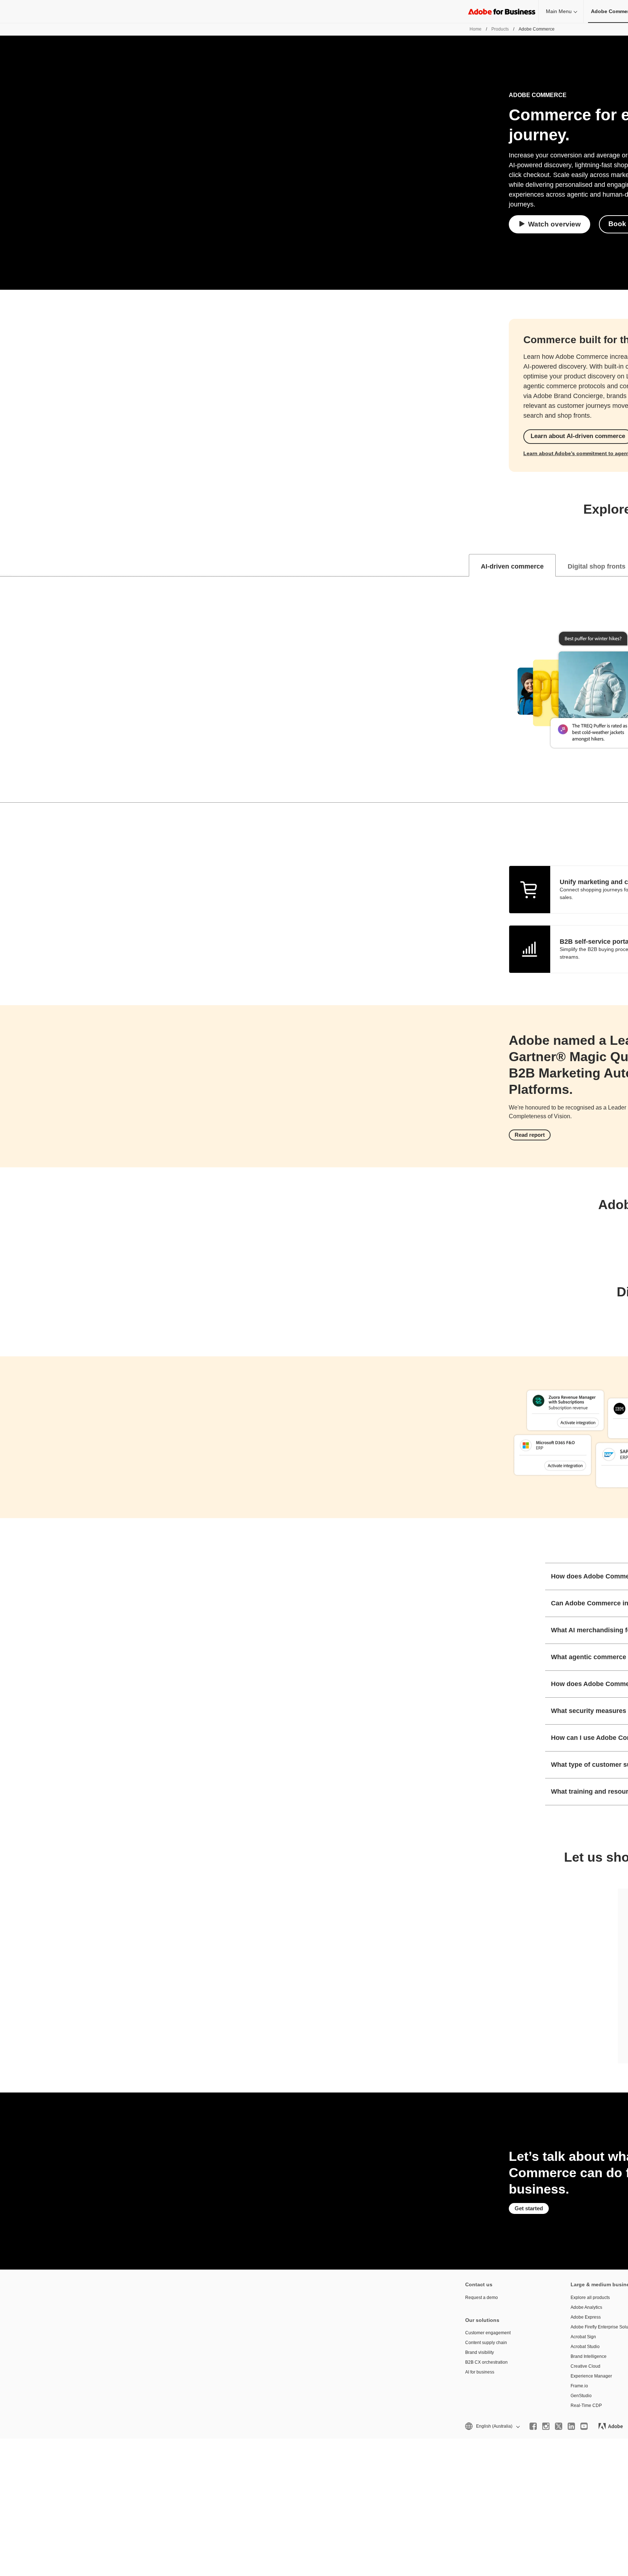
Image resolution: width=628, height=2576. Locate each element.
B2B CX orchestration (486, 2362)
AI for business (480, 2372)
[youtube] (584, 2426)
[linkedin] (571, 2426)
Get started (529, 2208)
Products (500, 29)
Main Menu (559, 11)
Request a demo (482, 2298)
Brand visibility (480, 2352)
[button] (492, 2426)
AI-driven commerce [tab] (512, 566)
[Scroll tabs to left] (6, 565)
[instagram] (546, 2426)
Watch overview (554, 224)
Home (476, 29)
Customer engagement (488, 2333)
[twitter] (559, 2426)
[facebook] (533, 2426)
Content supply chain (486, 2343)
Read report (530, 1135)
